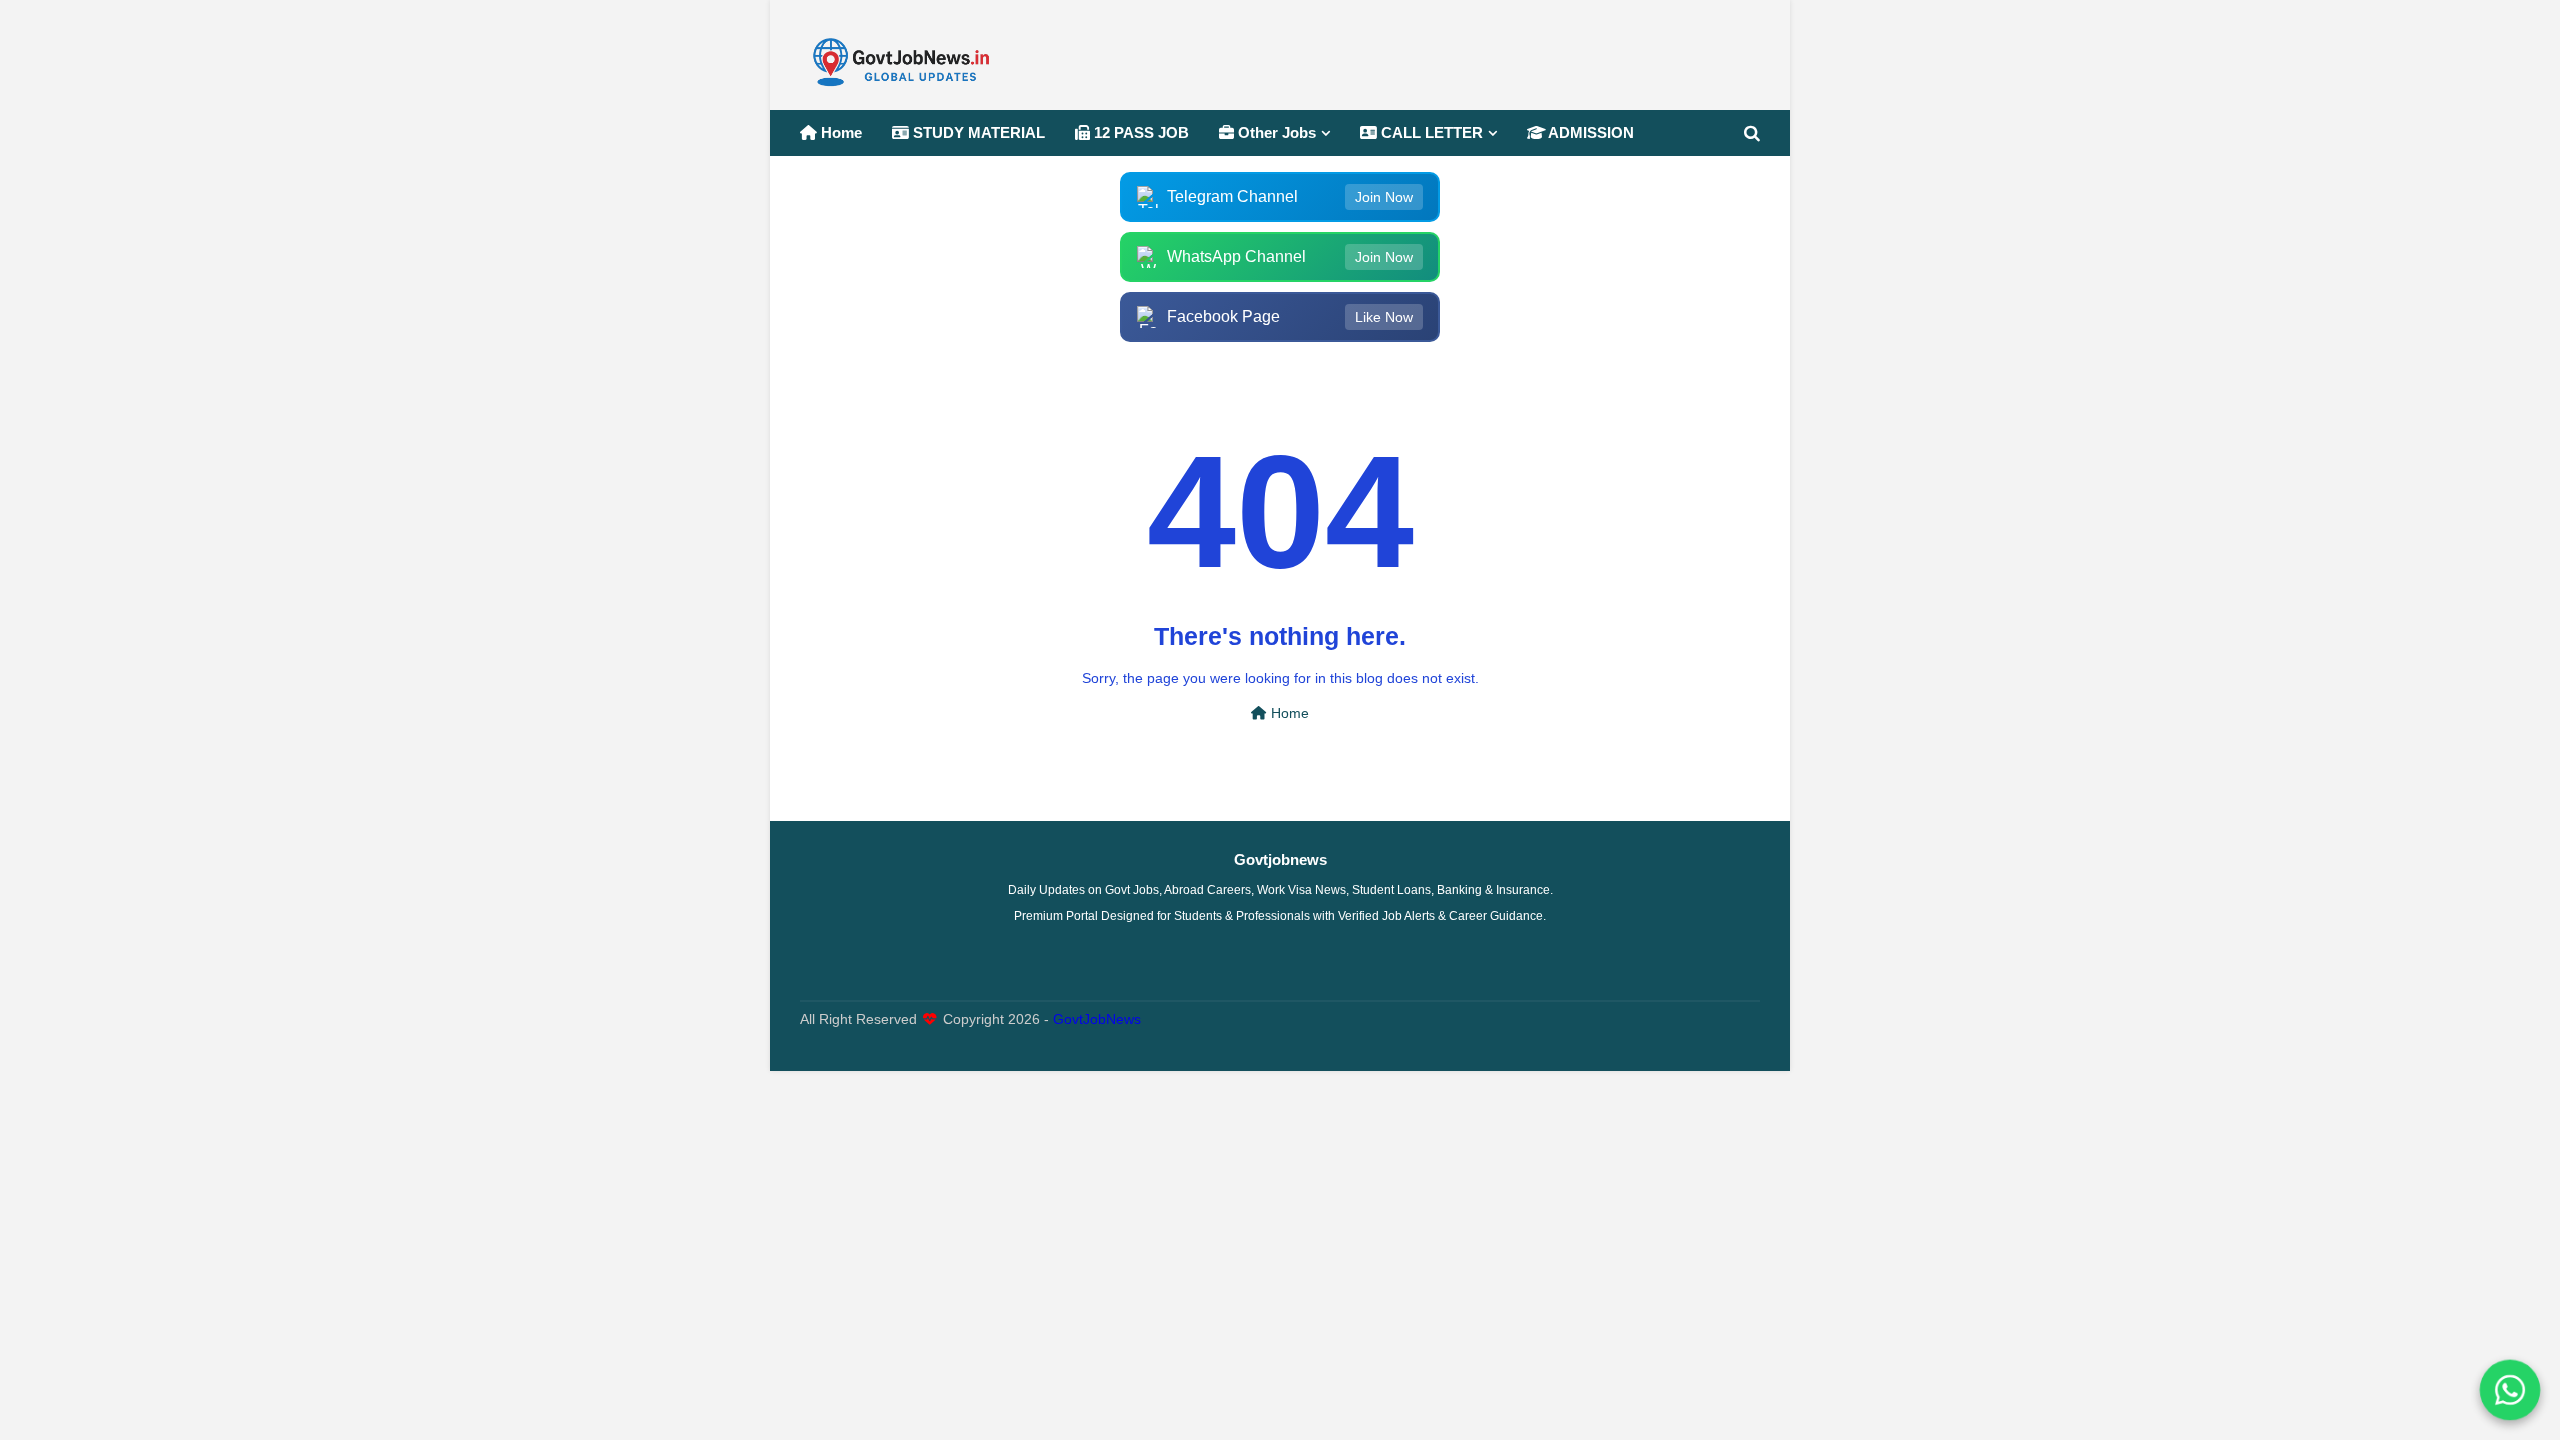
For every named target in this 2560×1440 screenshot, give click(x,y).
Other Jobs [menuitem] (1275, 132)
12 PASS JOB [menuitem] (1139, 132)
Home (1288, 713)
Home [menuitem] (839, 132)
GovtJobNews (1097, 1019)
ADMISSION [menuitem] (1589, 132)
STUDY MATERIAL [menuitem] (977, 132)
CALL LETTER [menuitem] (1430, 132)
